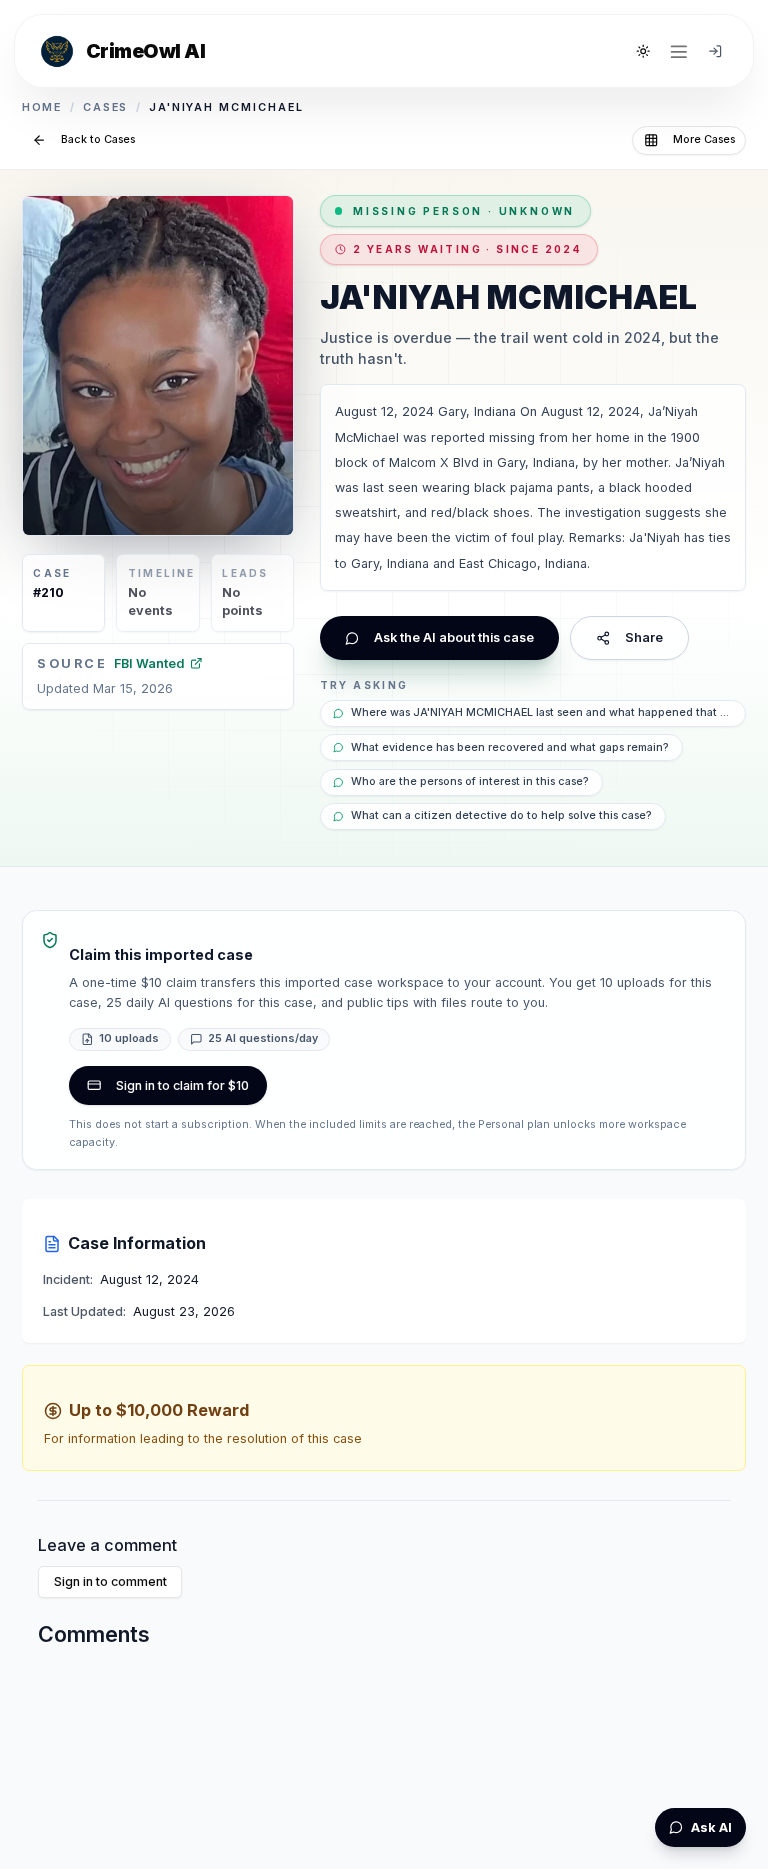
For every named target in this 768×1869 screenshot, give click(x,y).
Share (644, 637)
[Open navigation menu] (679, 51)
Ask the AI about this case (454, 637)
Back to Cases (98, 139)
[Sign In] (715, 51)
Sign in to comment (110, 1581)
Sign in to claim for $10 (182, 1085)
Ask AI (711, 1827)
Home (42, 107)
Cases (106, 107)
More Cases (704, 139)
